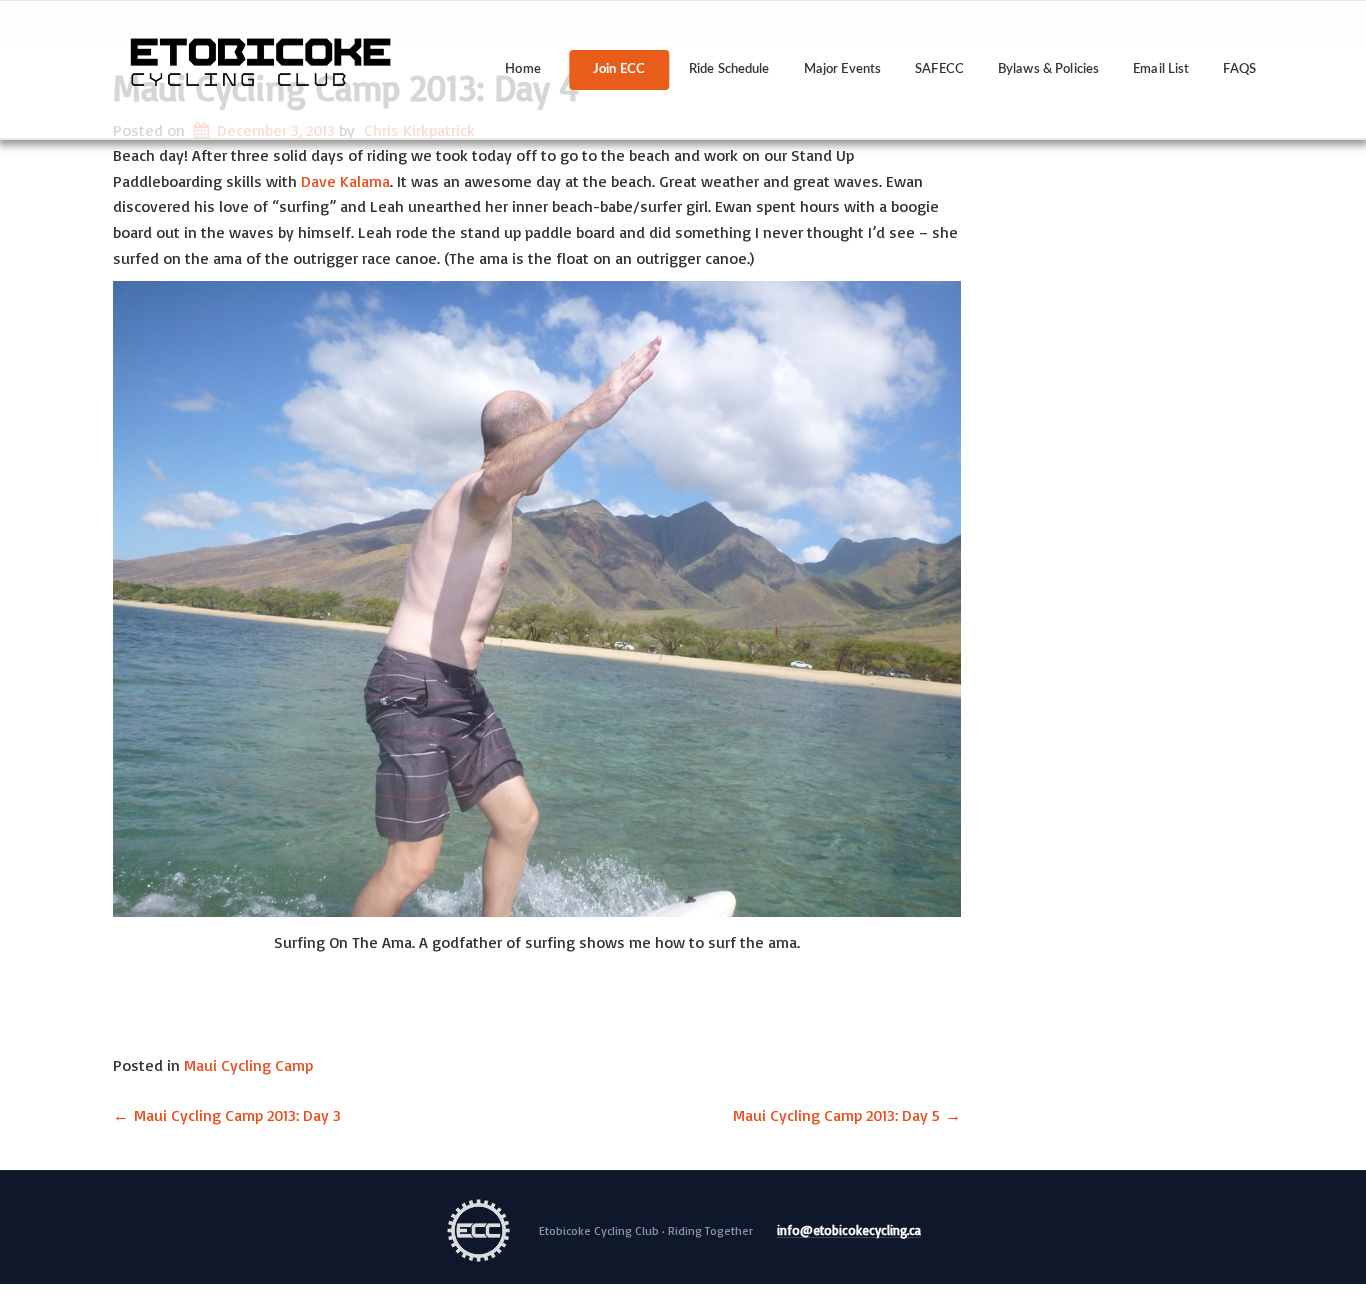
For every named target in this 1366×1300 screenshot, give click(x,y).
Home (523, 69)
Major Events (843, 69)
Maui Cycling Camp (248, 1065)
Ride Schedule (729, 69)
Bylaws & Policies (1048, 69)
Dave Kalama (345, 181)
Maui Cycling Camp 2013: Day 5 (847, 1115)
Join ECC (619, 69)
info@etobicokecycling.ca (849, 1231)
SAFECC (939, 69)
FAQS (1239, 69)
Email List (1161, 69)
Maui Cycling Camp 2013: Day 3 (227, 1115)
